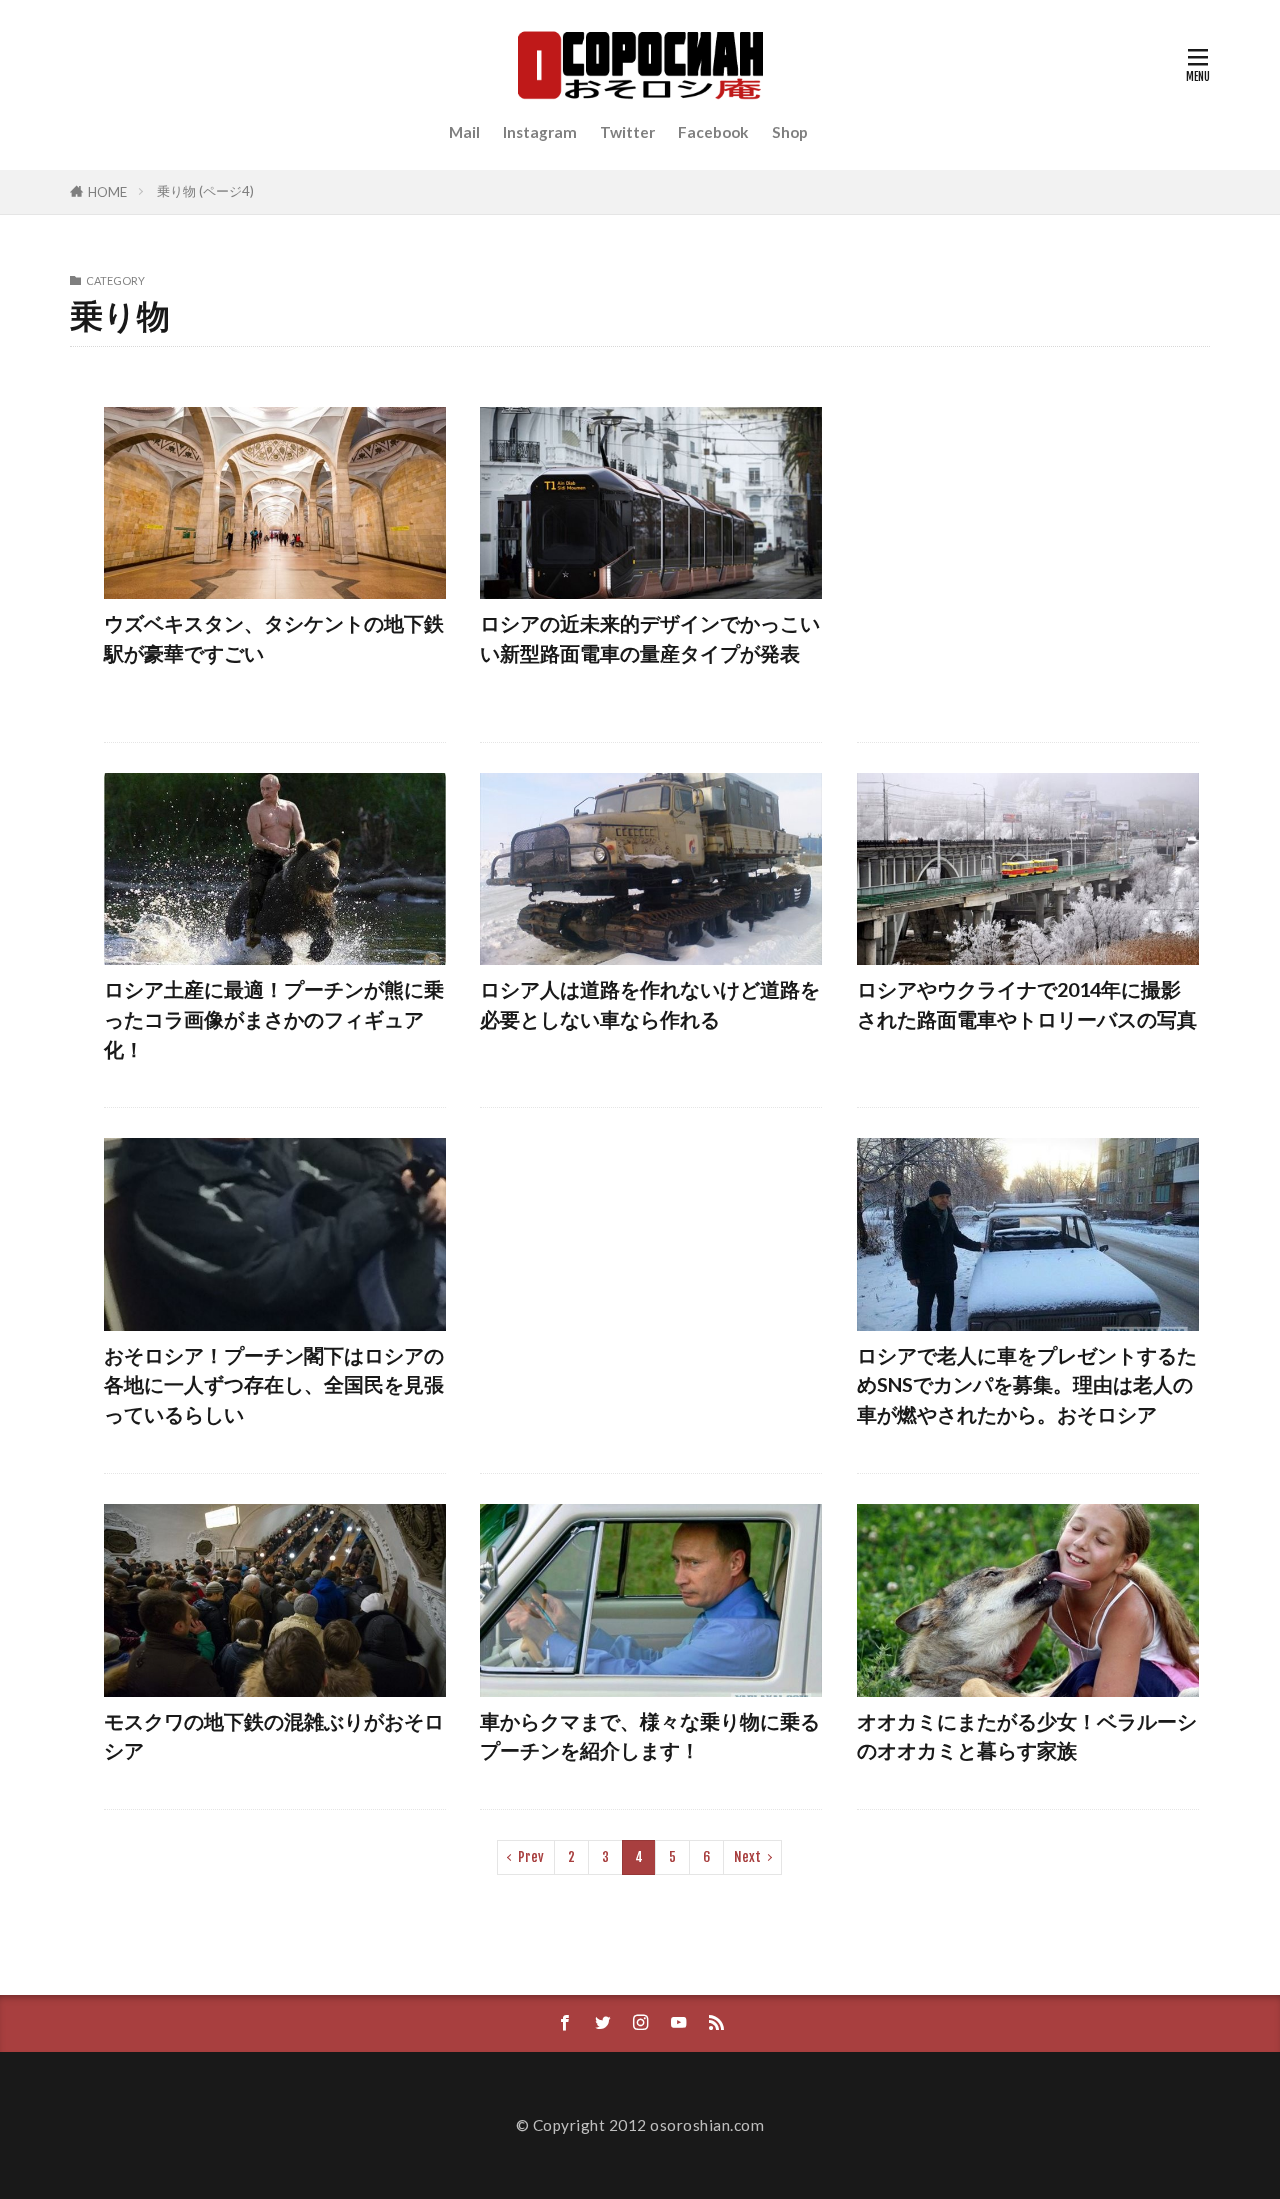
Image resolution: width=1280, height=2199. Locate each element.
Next (747, 1857)
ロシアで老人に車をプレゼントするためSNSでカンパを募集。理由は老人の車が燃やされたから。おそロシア (1027, 1384)
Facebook (713, 132)
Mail (464, 132)
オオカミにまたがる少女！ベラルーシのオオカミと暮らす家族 (1027, 1736)
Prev (531, 1857)
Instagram (540, 132)
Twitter (627, 132)
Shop (790, 132)
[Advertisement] (1028, 559)
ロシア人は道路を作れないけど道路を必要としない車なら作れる (650, 1004)
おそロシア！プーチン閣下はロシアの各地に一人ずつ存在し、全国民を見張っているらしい (274, 1384)
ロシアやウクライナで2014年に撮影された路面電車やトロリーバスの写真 (1027, 1004)
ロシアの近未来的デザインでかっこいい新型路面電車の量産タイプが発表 (650, 638)
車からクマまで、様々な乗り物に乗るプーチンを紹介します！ (650, 1736)
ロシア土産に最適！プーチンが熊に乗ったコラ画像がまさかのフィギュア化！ (274, 1018)
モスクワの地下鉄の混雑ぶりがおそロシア (274, 1736)
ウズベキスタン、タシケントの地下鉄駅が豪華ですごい (274, 638)
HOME (107, 192)
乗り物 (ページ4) (205, 191)
